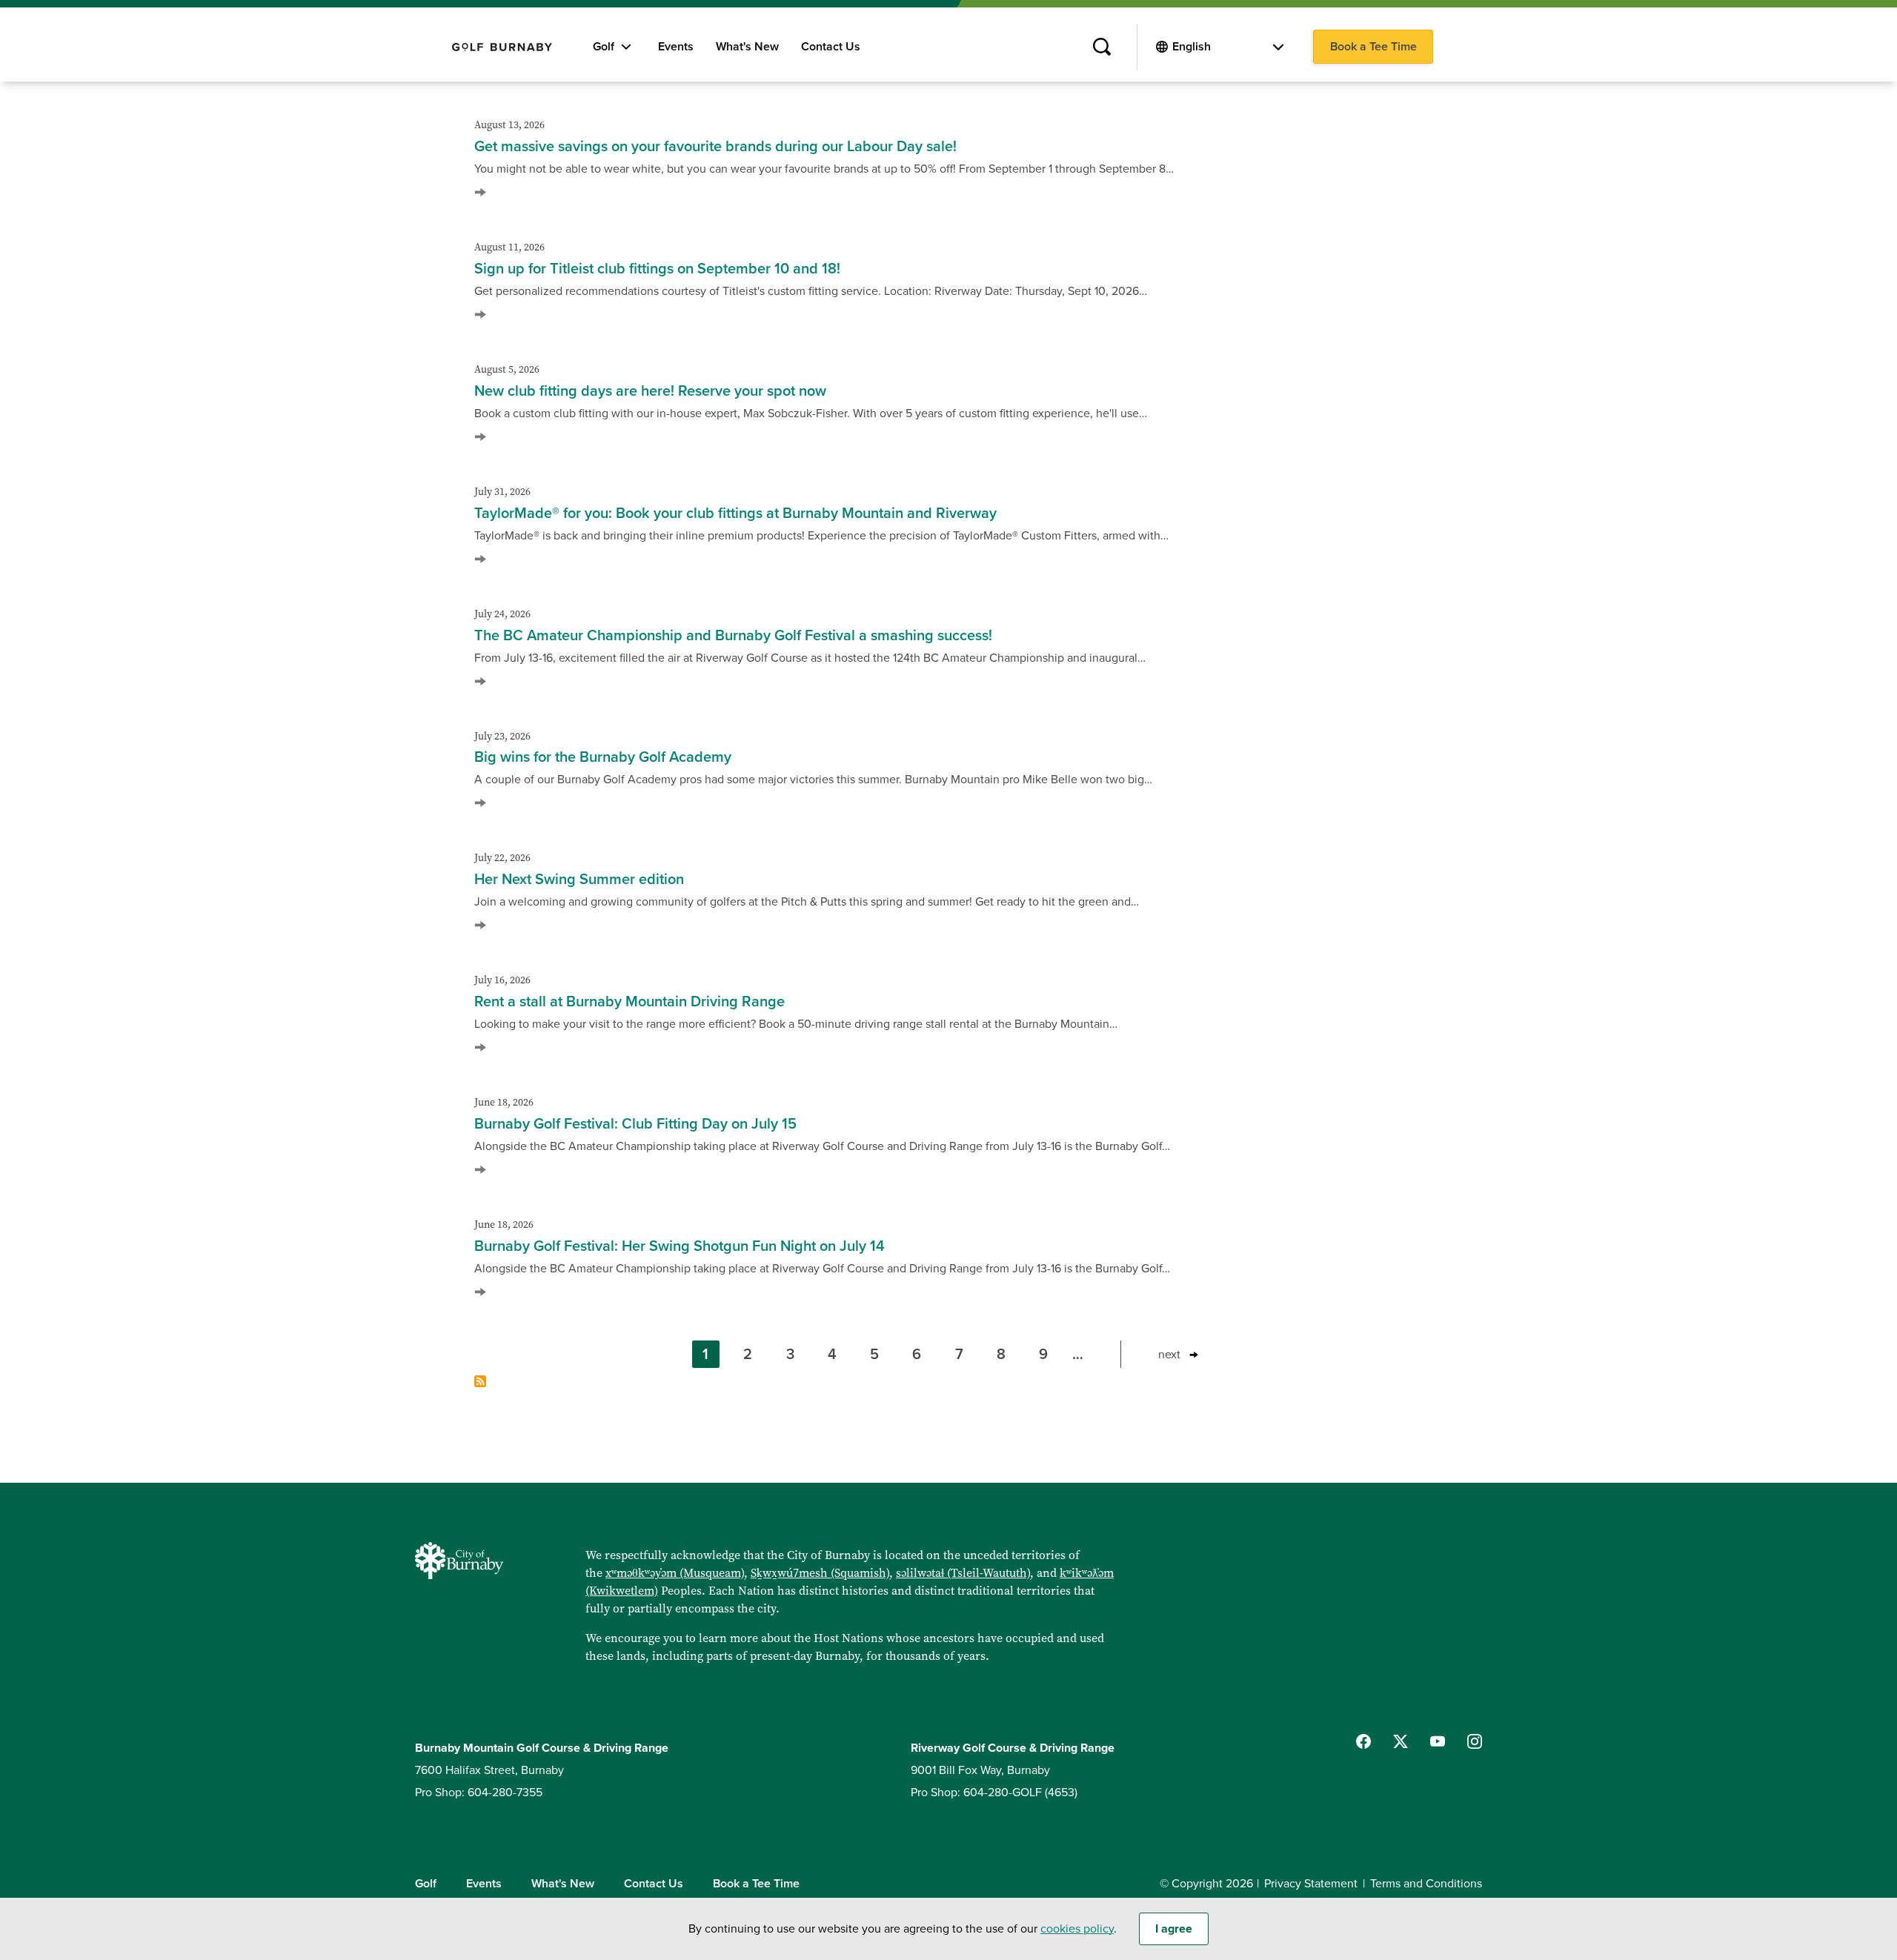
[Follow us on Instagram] (1475, 1741)
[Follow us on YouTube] (1438, 1741)
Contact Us (831, 47)
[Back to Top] (1861, 1435)
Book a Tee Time (1373, 47)
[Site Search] (1102, 47)
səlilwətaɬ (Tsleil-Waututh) (963, 1573)
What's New (747, 47)
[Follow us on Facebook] (1363, 1741)
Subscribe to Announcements (480, 1381)
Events (676, 47)
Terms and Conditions (1426, 1884)
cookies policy (1077, 1929)
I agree (1174, 1929)
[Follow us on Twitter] (1401, 1741)
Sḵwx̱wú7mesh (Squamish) (820, 1573)
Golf (604, 47)
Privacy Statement (1311, 1884)
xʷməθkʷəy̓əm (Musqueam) (675, 1573)
